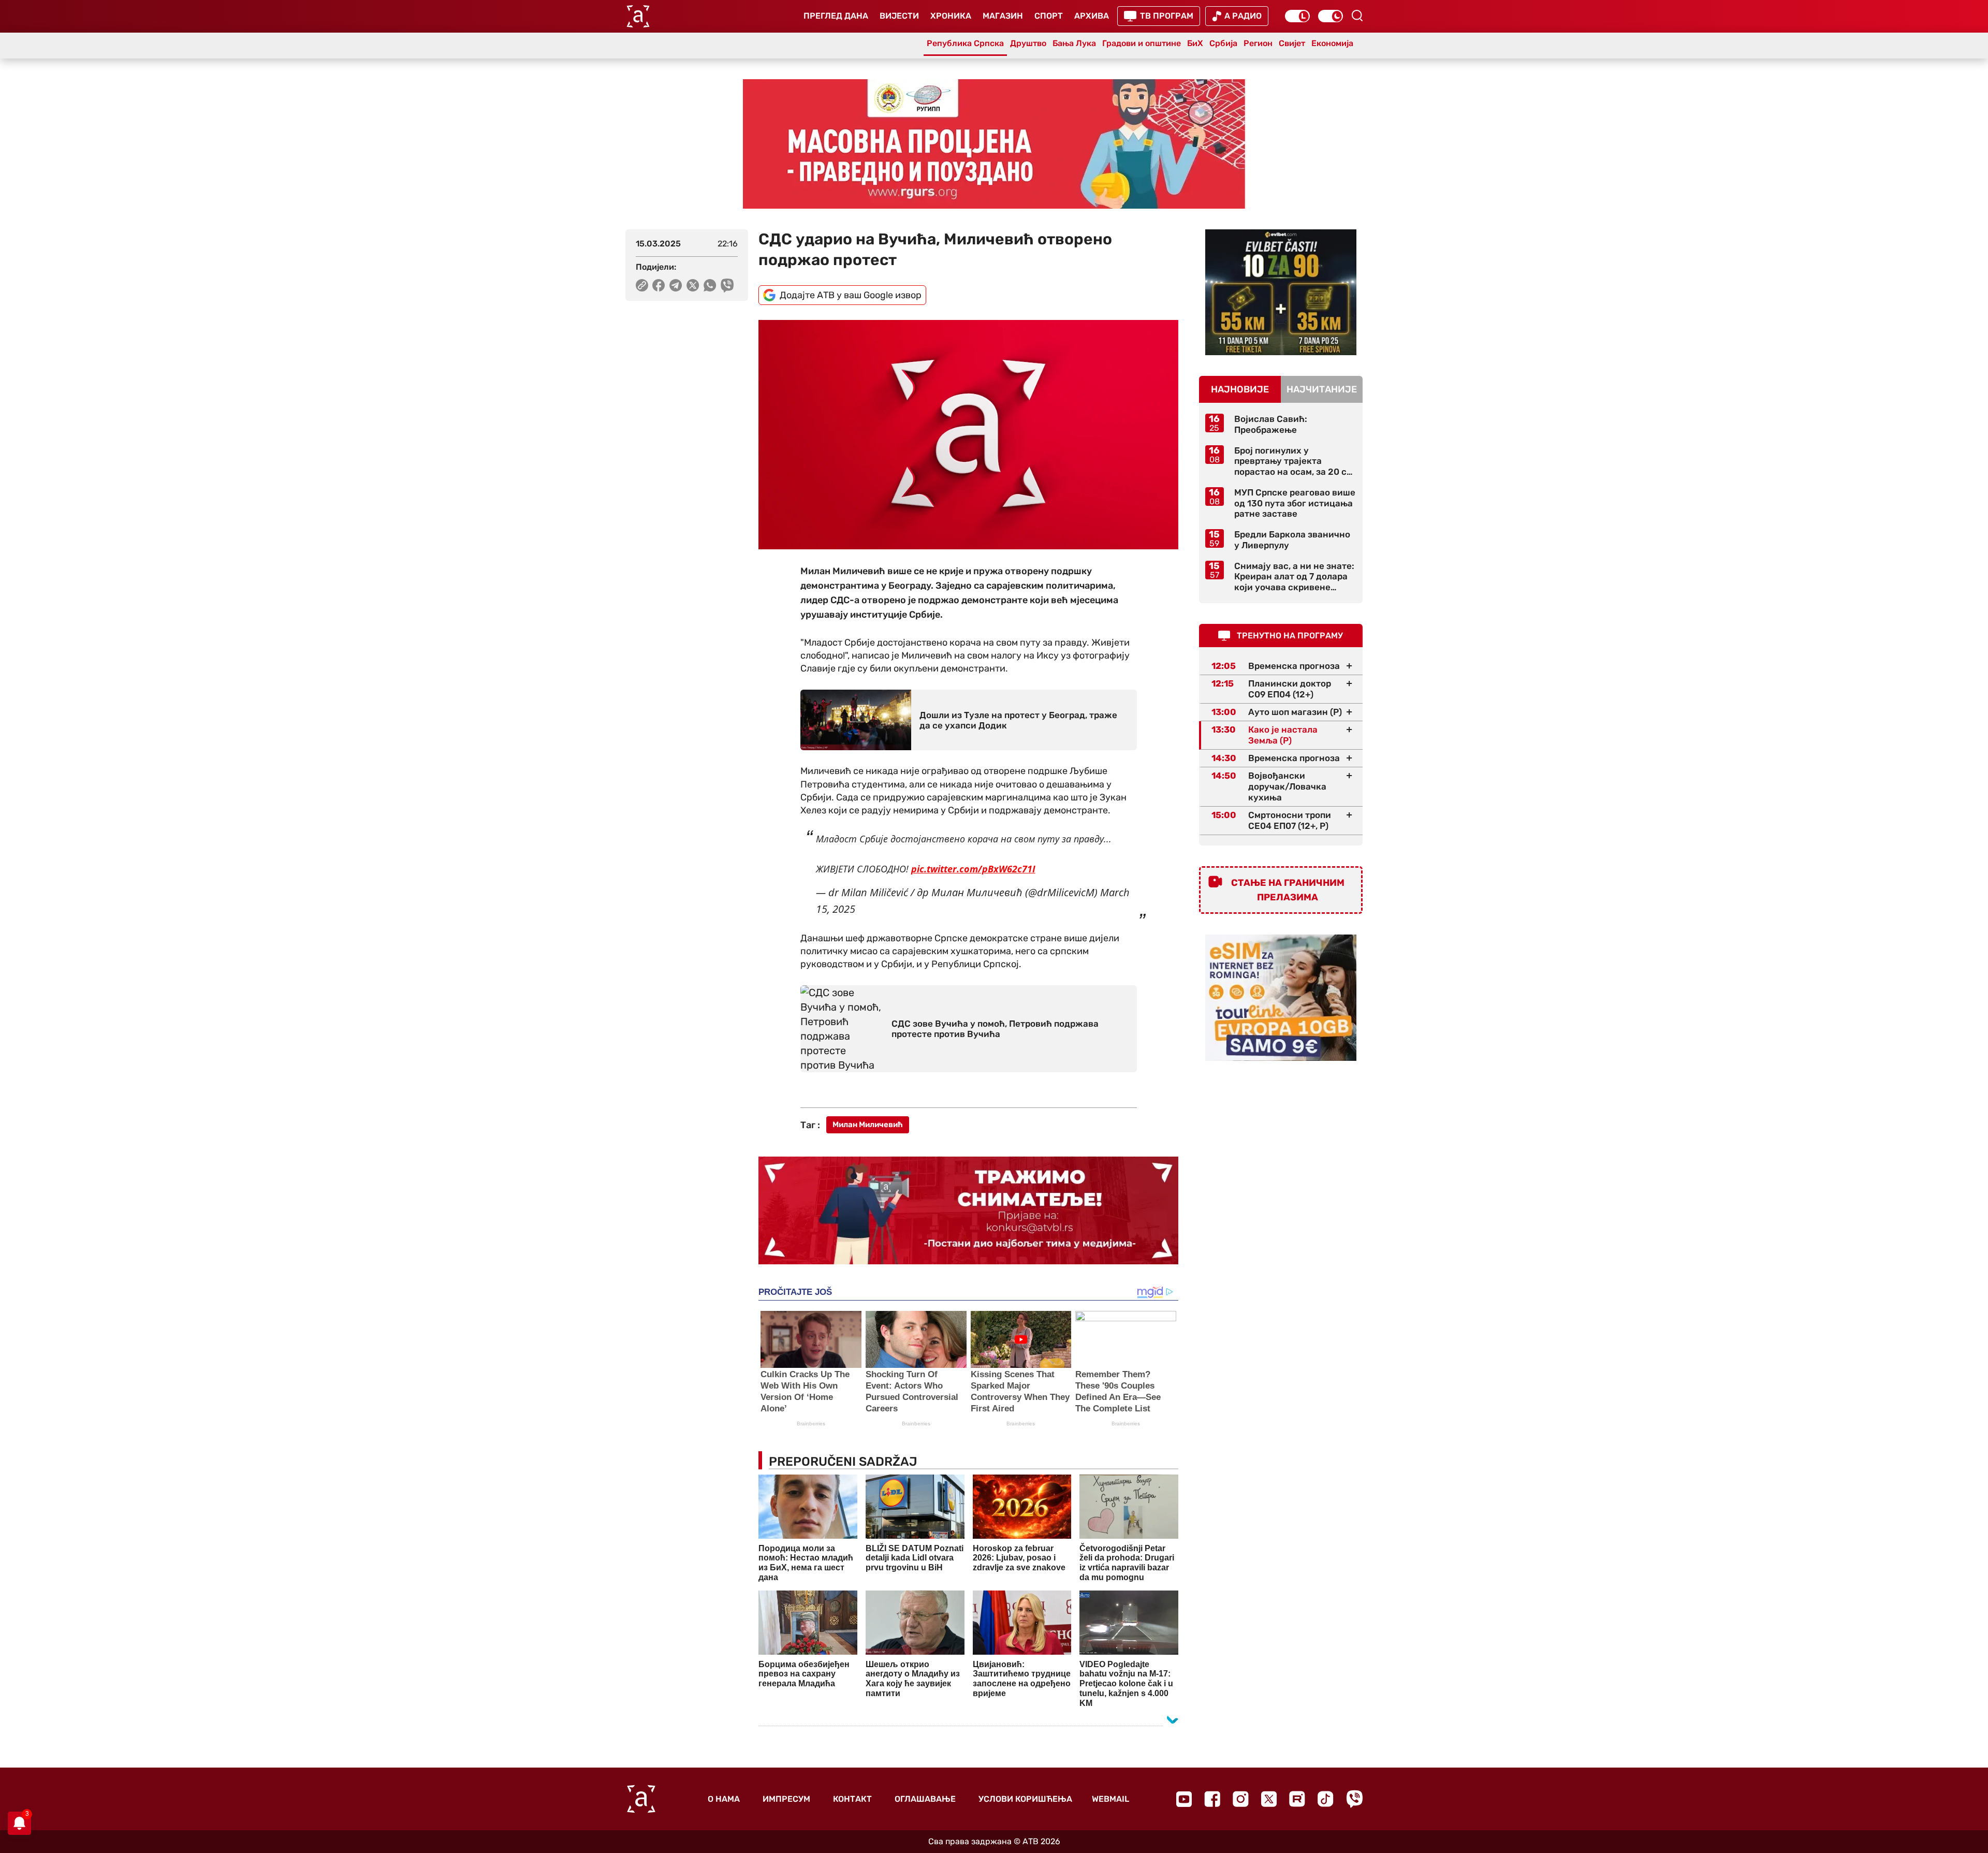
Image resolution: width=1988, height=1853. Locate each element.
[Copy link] (642, 285)
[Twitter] (1269, 1799)
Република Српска (965, 43)
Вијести (899, 16)
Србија (1223, 43)
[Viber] (1354, 1799)
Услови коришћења (1025, 1799)
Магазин (1003, 16)
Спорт (1049, 16)
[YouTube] (1184, 1799)
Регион (1258, 43)
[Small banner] (1281, 292)
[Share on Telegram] (676, 285)
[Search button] (1357, 16)
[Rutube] (1297, 1799)
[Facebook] (1212, 1799)
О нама (724, 1799)
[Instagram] (1241, 1799)
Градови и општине (1142, 43)
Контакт (852, 1799)
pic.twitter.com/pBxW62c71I (973, 869)
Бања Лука (1074, 43)
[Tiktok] (1326, 1799)
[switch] (1297, 16)
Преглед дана (836, 16)
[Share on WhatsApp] (710, 285)
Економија (1332, 43)
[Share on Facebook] (659, 285)
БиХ (1195, 43)
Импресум (786, 1799)
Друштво (1028, 43)
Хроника (951, 16)
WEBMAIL (1110, 1799)
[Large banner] (994, 144)
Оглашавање (925, 1799)
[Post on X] (693, 285)
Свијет (1292, 43)
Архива (1092, 16)
